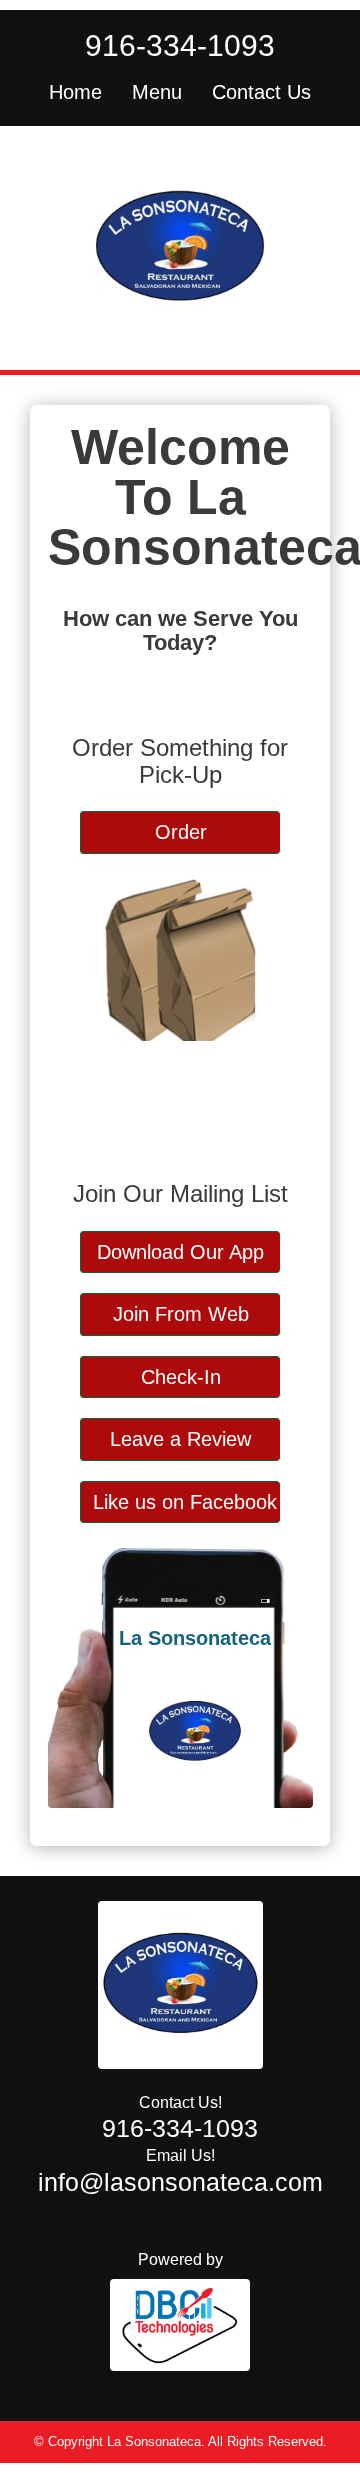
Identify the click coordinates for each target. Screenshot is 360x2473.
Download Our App (180, 1252)
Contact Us (261, 92)
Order (181, 832)
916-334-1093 (180, 45)
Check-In (181, 1377)
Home (75, 92)
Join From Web (181, 1314)
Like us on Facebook (185, 1502)
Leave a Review (180, 1439)
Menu (157, 92)
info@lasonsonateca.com (180, 2182)
